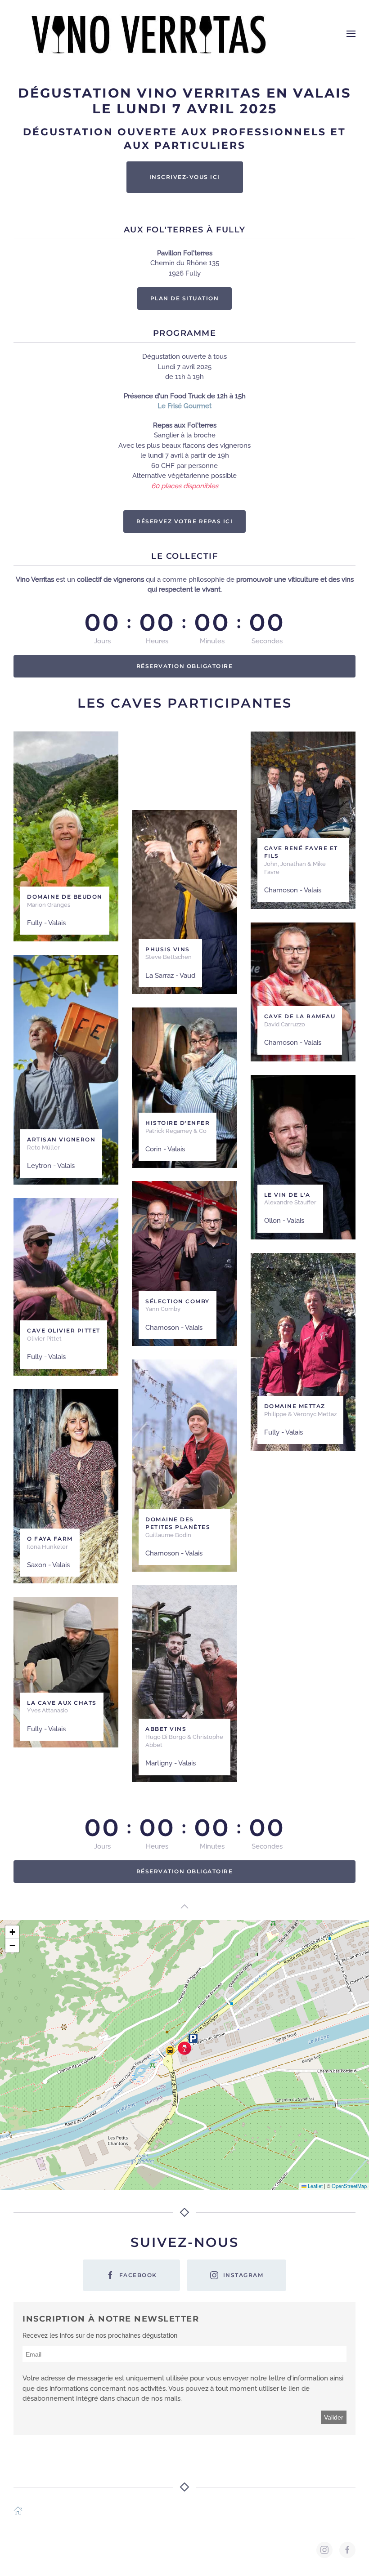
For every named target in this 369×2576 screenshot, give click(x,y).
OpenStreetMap (349, 2186)
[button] (351, 34)
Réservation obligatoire (185, 666)
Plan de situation (185, 298)
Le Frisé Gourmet (184, 406)
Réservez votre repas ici (184, 521)
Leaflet (315, 2186)
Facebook (138, 2275)
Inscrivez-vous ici (185, 177)
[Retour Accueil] (148, 34)
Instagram (243, 2275)
